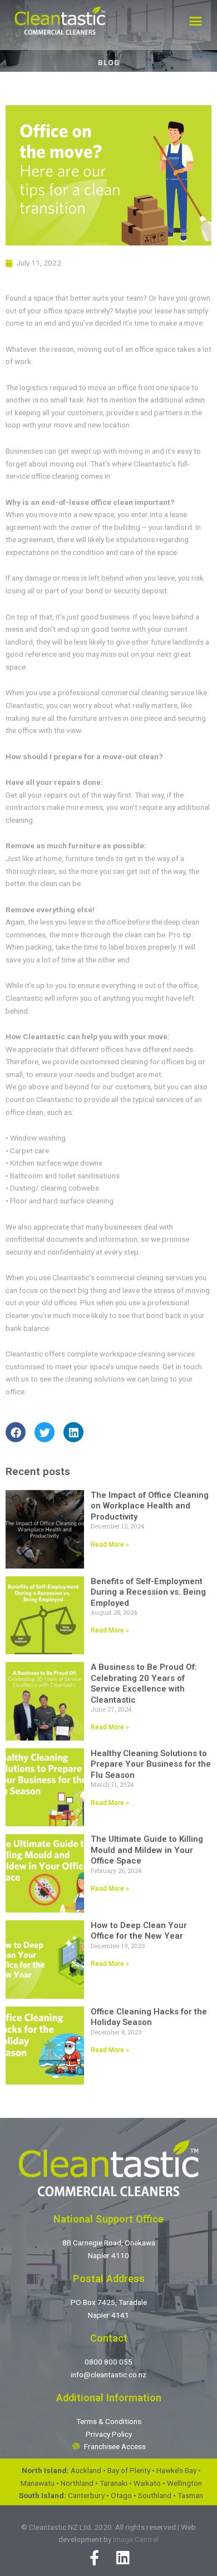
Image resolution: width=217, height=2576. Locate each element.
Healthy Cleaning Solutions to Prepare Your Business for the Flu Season (151, 1764)
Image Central (136, 2539)
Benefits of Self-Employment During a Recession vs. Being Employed (148, 1592)
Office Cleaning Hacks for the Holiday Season (149, 2017)
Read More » (110, 1545)
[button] (196, 21)
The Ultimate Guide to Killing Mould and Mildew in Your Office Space (147, 1850)
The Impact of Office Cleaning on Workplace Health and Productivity (150, 1506)
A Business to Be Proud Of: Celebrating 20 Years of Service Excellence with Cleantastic (144, 1683)
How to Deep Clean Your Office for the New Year (139, 1931)
